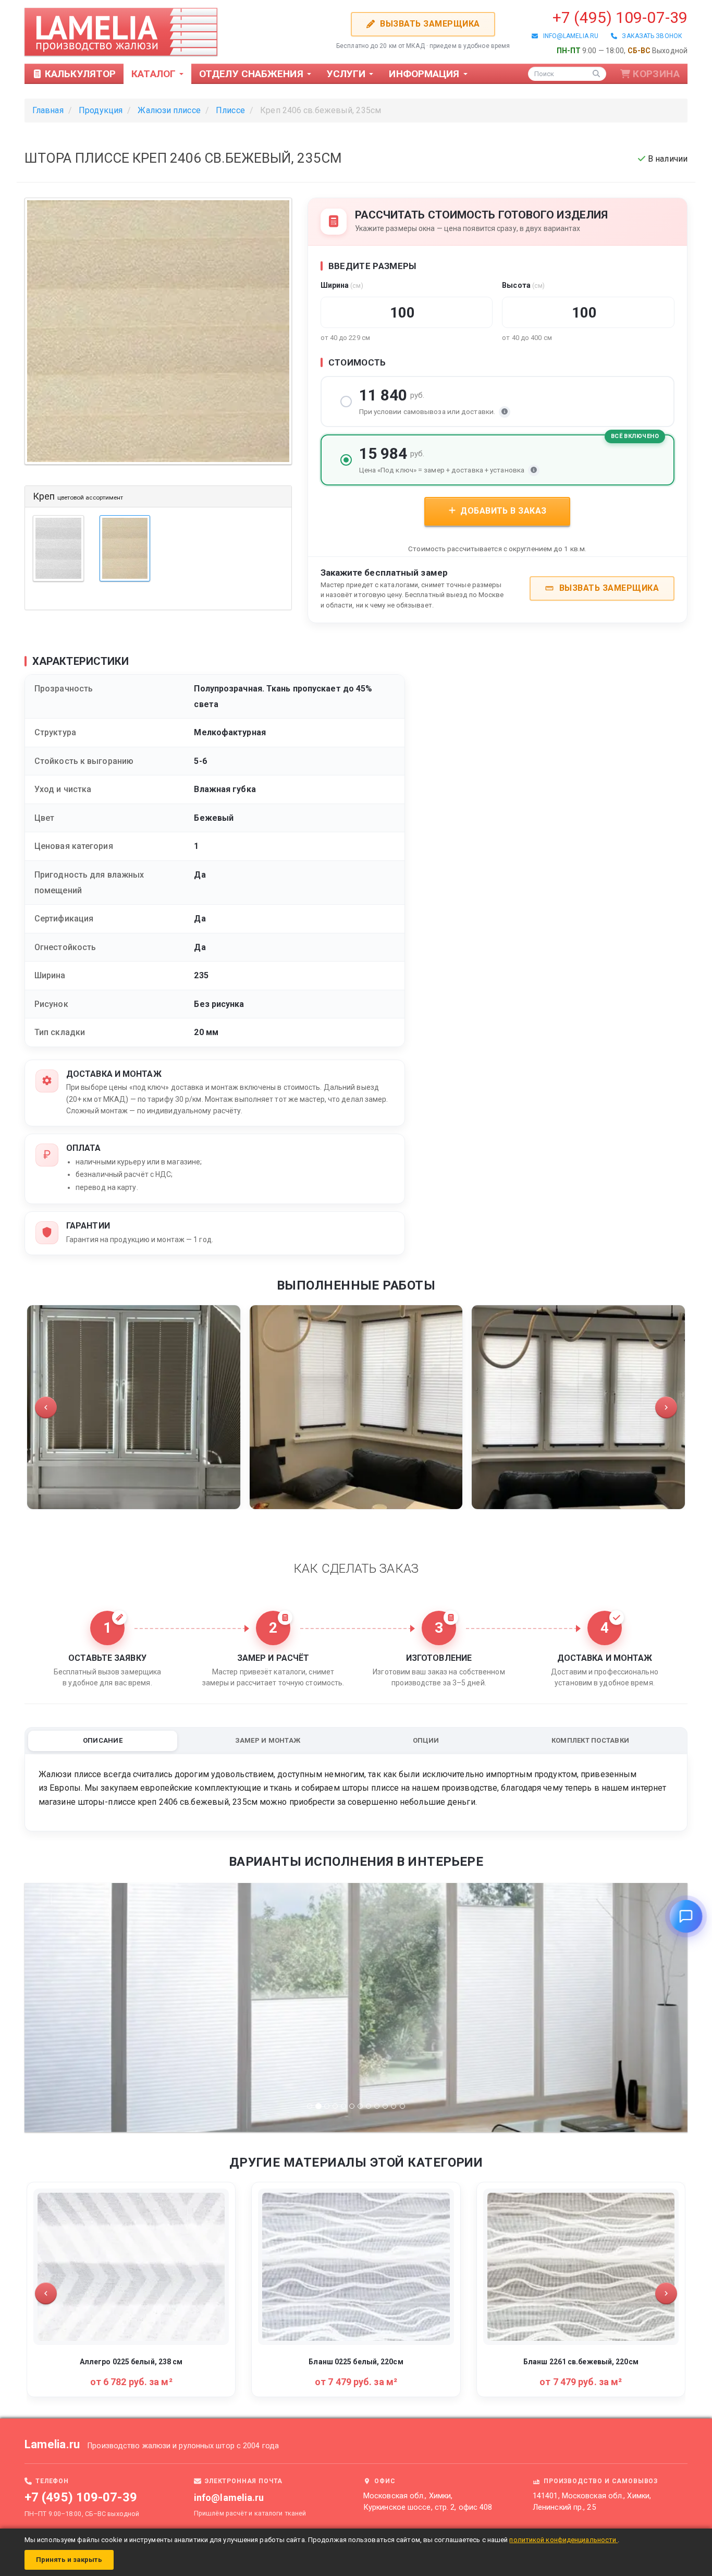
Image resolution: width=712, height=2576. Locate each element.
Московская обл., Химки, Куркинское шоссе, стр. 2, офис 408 (428, 2501)
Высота (523, 285)
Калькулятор (79, 74)
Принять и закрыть (69, 2560)
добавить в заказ (502, 511)
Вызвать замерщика (428, 24)
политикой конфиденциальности (563, 2540)
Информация (425, 74)
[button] (46, 1407)
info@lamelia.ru (568, 36)
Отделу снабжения (253, 74)
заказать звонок (650, 36)
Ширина (342, 285)
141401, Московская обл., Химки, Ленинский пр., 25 (592, 2501)
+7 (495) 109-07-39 (620, 17)
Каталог (155, 74)
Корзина (656, 74)
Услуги (348, 74)
